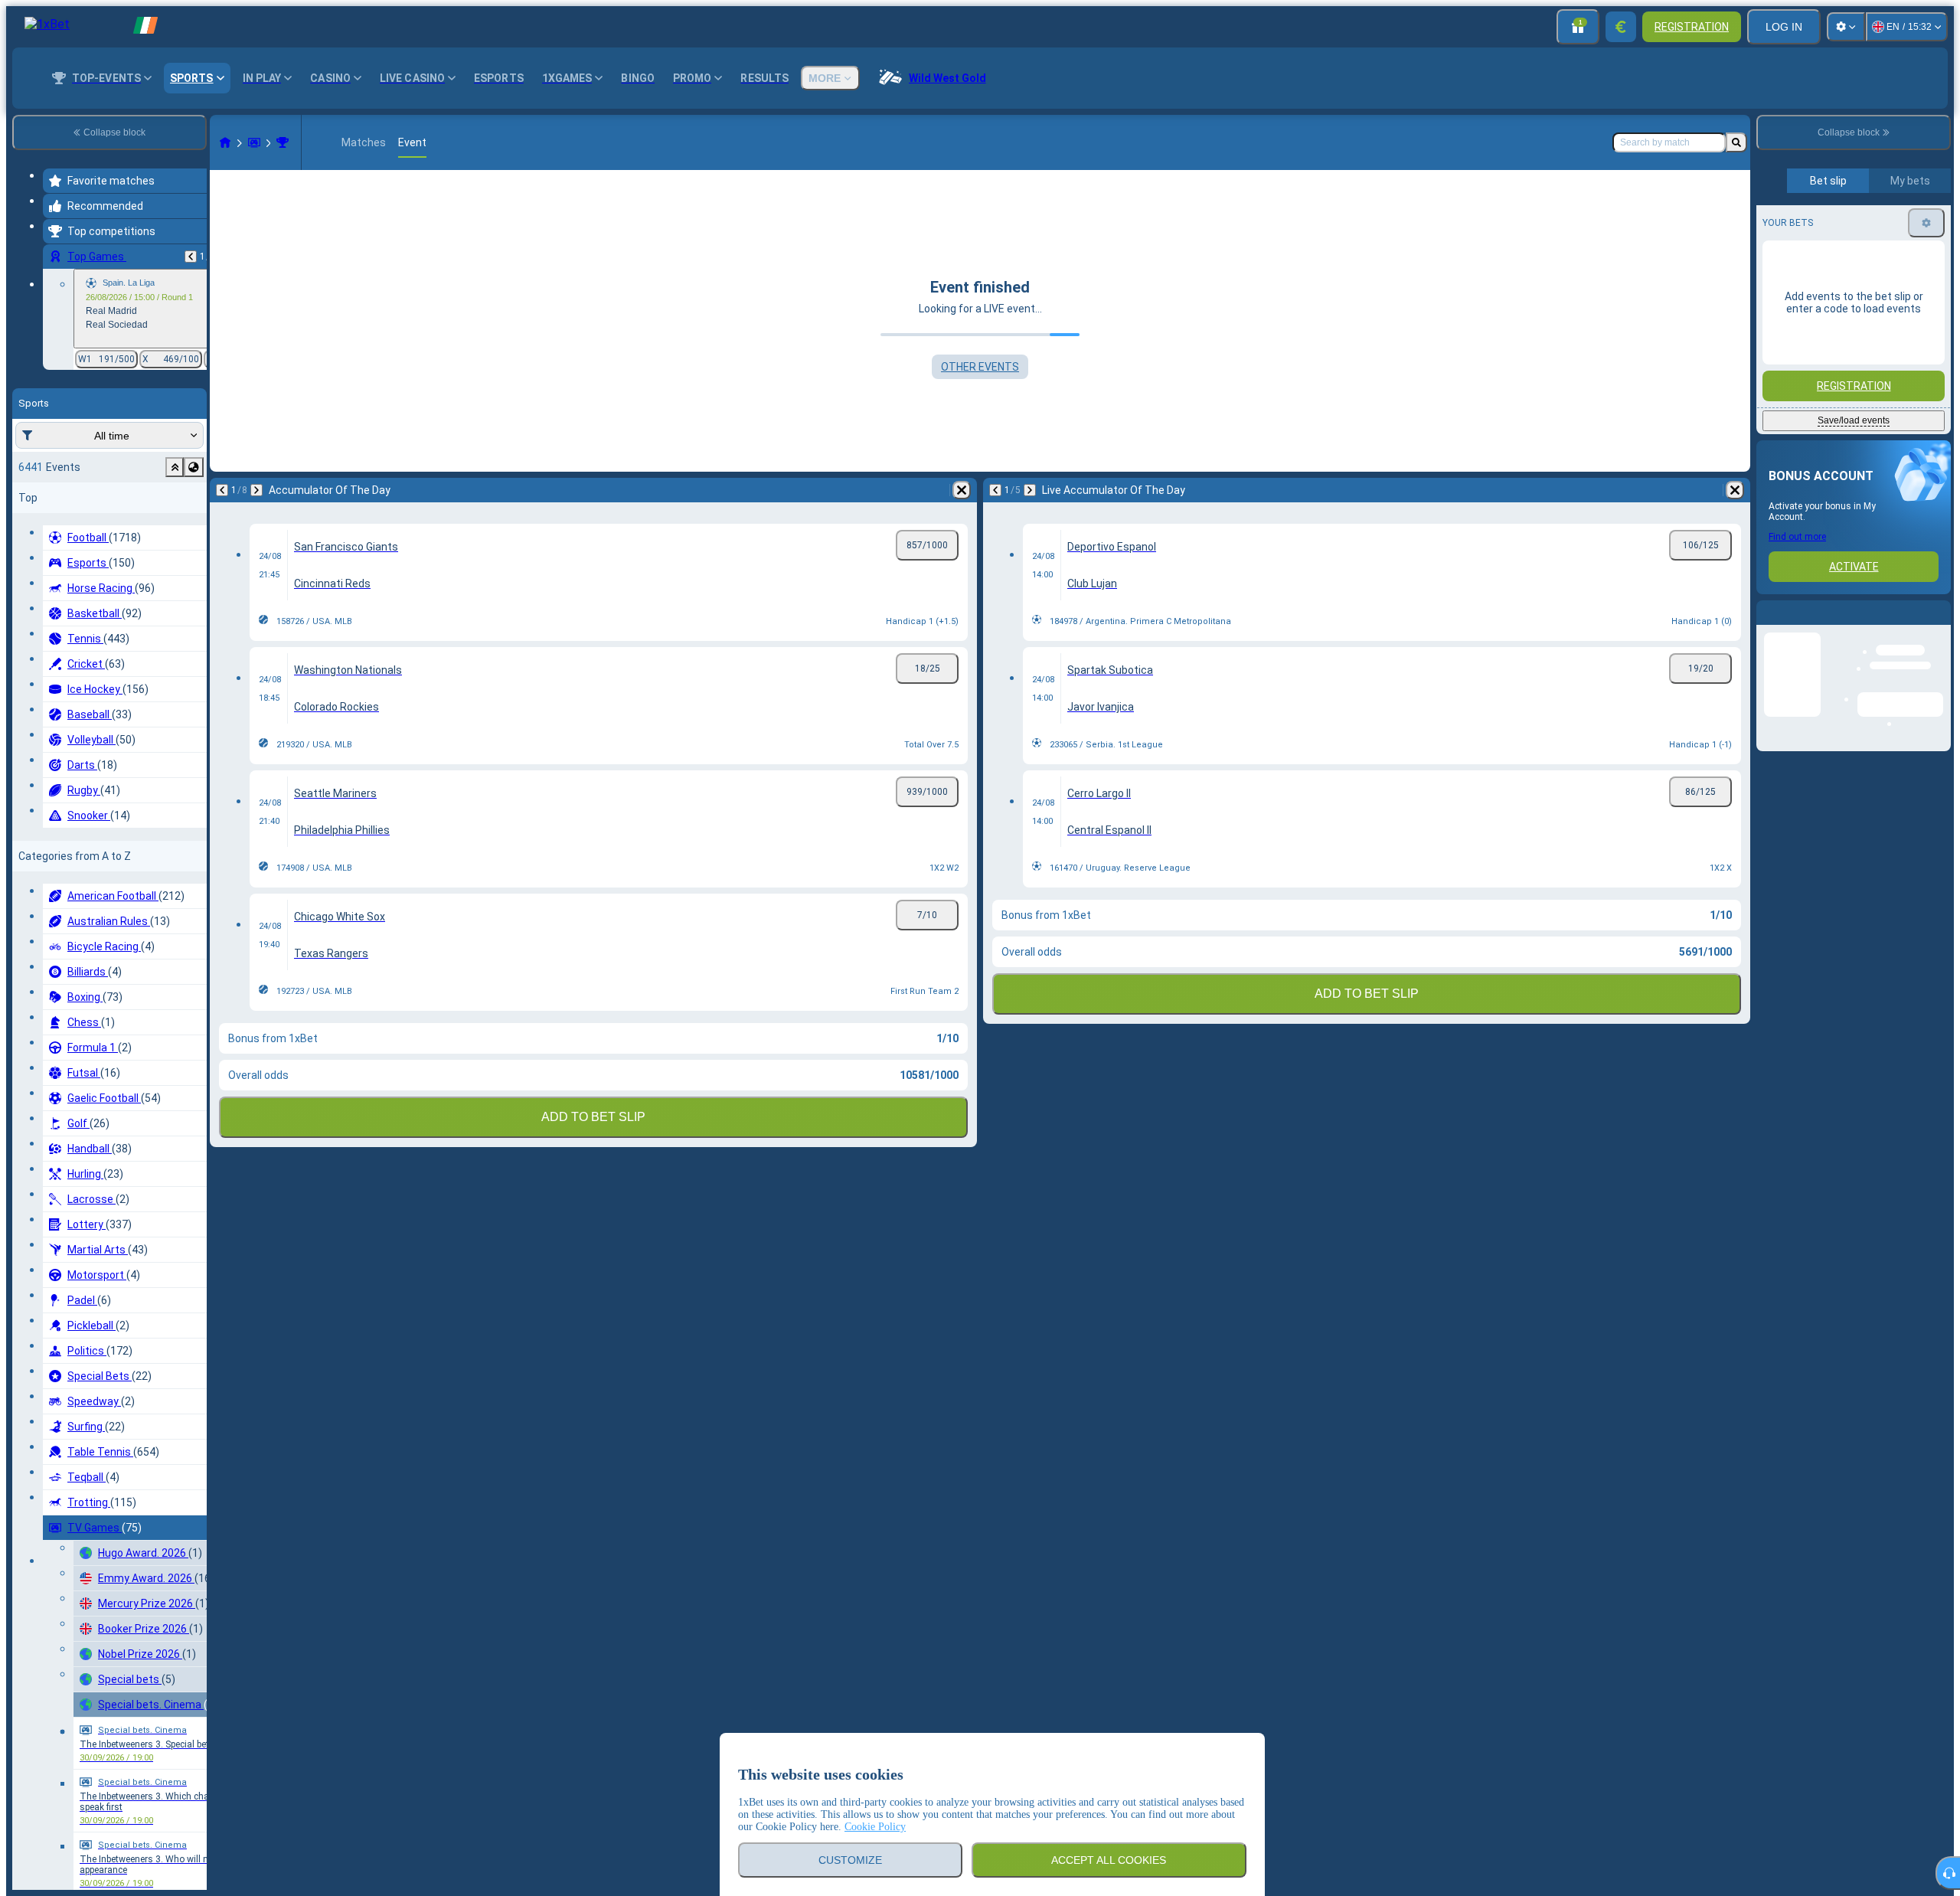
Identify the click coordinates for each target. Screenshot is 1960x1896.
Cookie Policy (875, 1827)
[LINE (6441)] (225, 142)
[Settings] (1846, 27)
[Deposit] (1621, 27)
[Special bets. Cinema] (283, 142)
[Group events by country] (194, 467)
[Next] (256, 490)
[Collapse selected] (175, 467)
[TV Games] (254, 142)
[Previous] (191, 257)
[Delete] (962, 490)
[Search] (1736, 142)
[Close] (1939, 625)
